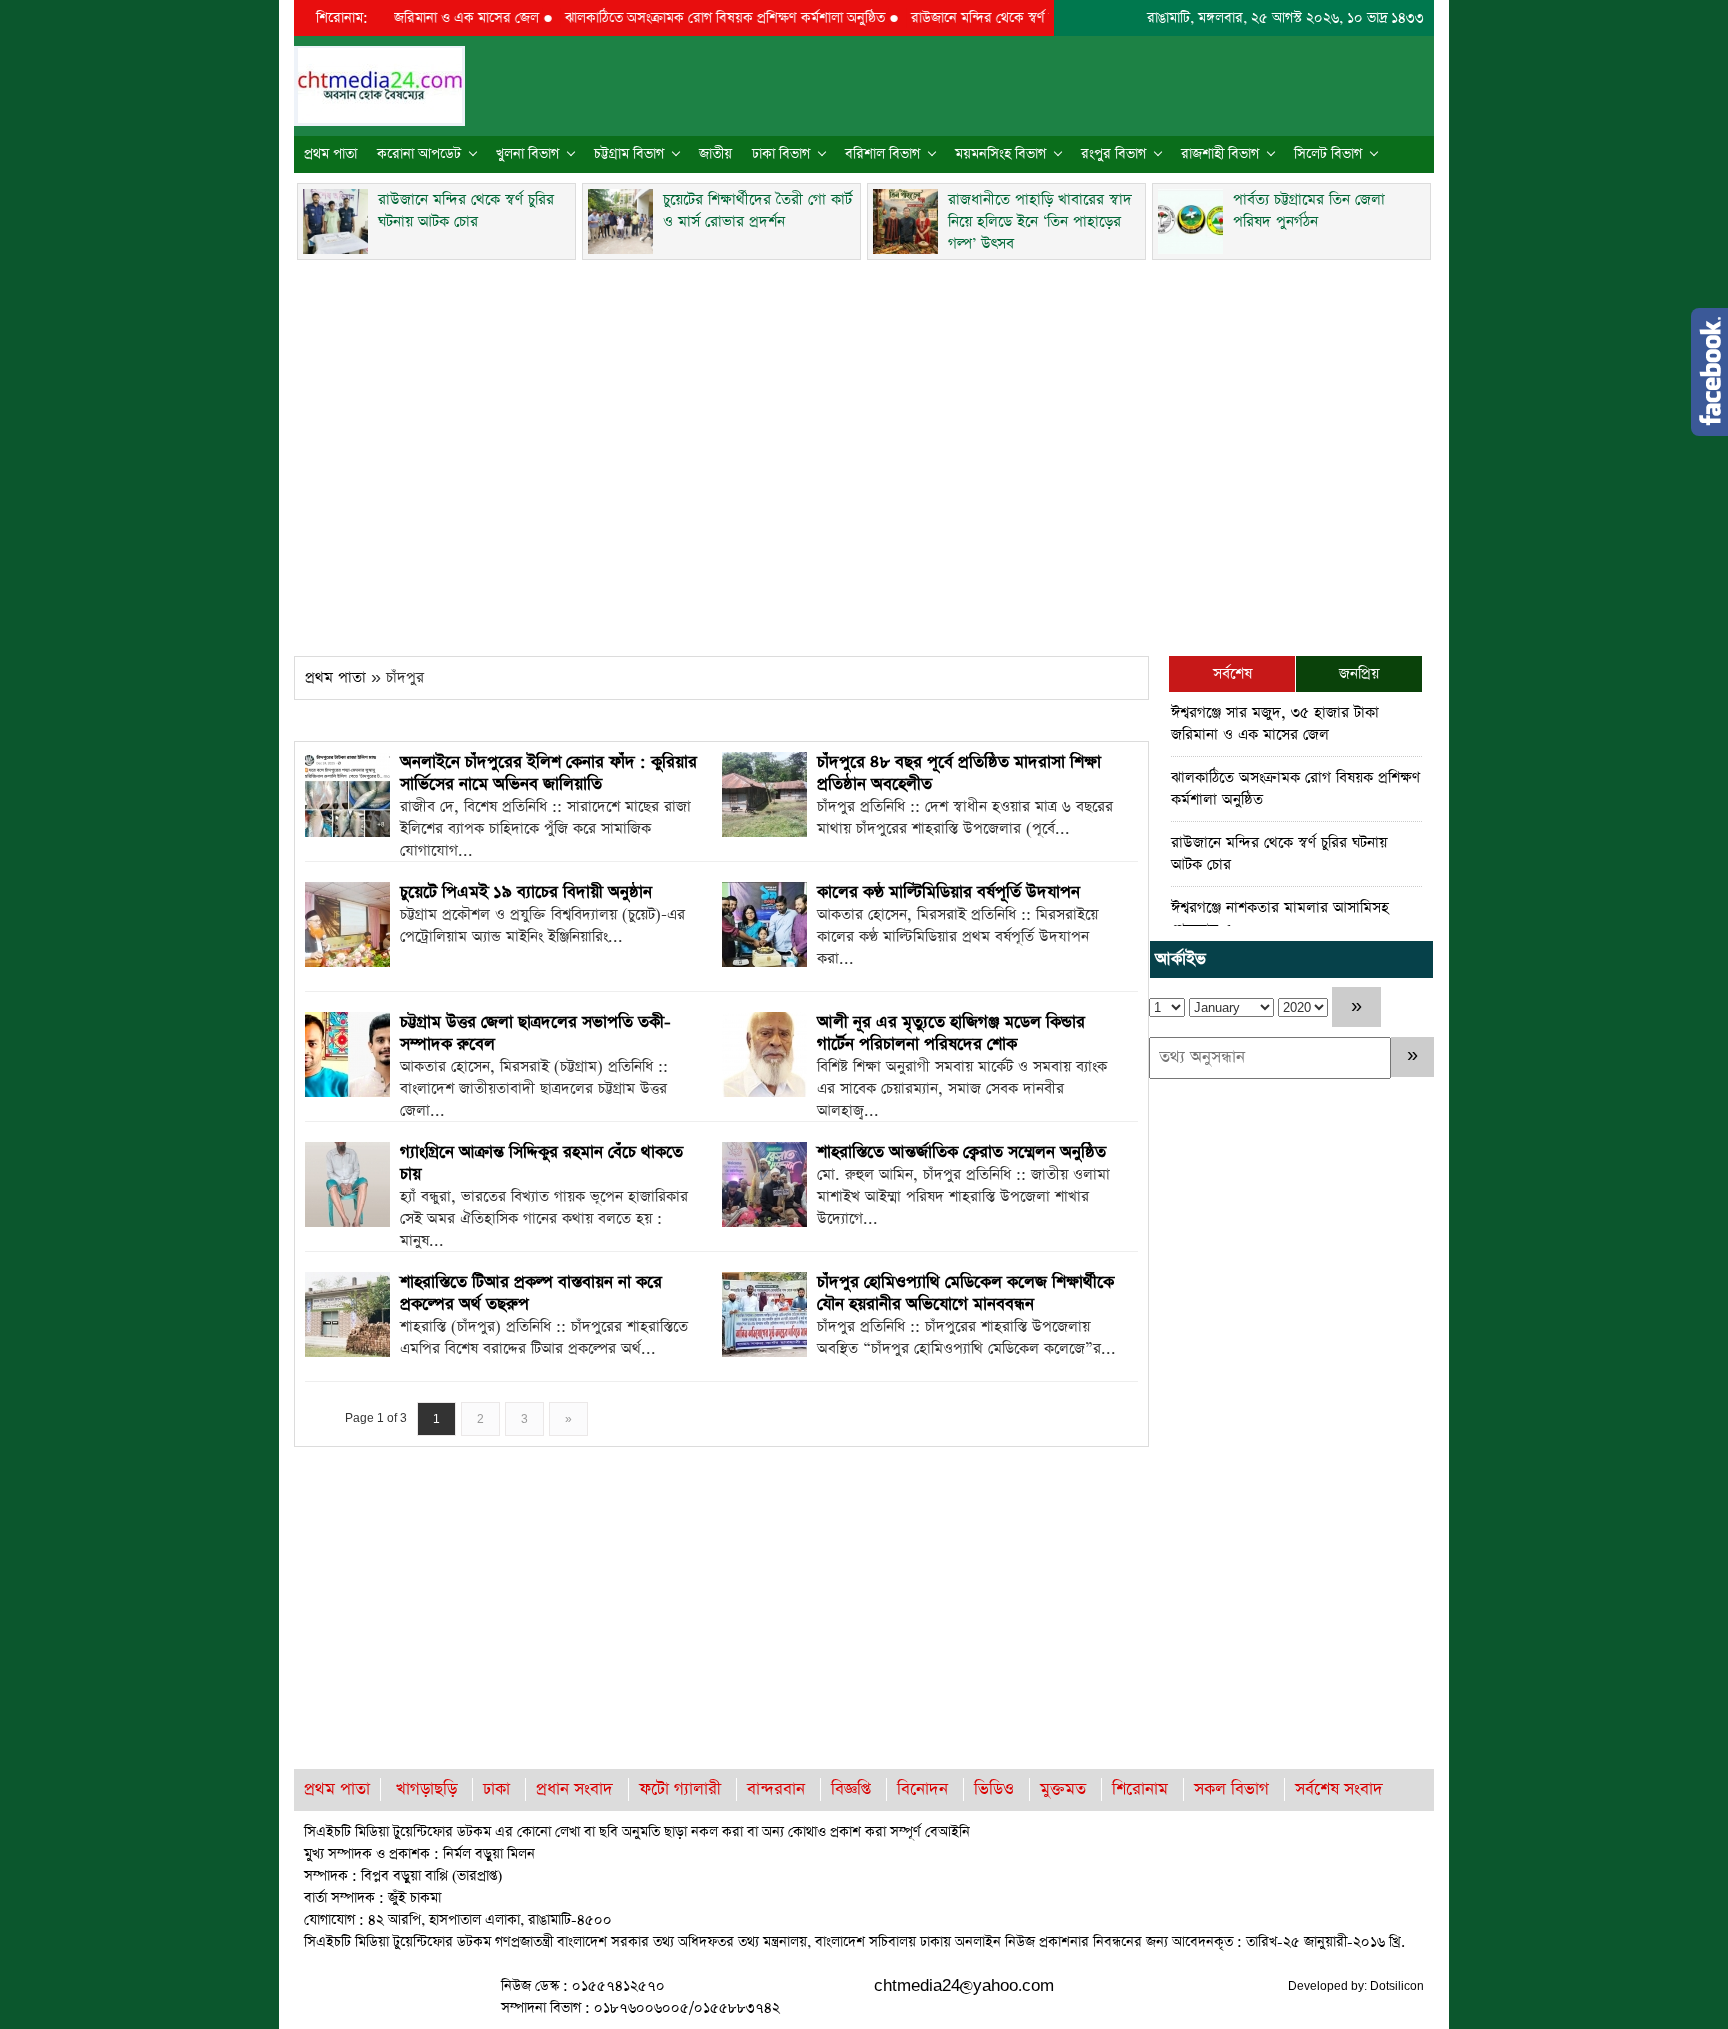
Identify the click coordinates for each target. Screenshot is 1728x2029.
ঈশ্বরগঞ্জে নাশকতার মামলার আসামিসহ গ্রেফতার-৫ (1280, 918)
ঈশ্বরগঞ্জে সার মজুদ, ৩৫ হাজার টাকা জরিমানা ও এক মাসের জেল (1275, 723)
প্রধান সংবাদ (574, 1789)
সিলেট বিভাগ (1328, 154)
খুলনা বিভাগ (527, 154)
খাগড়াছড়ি (426, 1789)
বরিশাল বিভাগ (882, 154)
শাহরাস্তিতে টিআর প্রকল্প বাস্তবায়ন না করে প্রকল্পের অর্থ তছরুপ (531, 1293)
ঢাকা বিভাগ (781, 154)
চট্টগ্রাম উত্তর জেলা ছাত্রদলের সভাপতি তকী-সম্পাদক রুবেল (535, 1033)
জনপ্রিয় (1359, 673)
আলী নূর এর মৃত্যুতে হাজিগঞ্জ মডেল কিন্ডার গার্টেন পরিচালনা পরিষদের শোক (951, 1033)
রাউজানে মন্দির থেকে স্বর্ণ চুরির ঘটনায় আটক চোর (1006, 18)
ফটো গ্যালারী (680, 1789)
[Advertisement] (864, 452)
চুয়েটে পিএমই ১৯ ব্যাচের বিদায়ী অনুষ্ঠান (526, 892)
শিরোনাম (1140, 1789)
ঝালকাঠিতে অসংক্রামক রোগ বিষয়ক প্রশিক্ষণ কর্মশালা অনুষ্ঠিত (689, 18)
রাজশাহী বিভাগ (1220, 154)
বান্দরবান (776, 1789)
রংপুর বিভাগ (1113, 154)
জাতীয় (715, 154)
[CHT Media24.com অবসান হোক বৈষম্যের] (379, 84)
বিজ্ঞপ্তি (851, 1789)
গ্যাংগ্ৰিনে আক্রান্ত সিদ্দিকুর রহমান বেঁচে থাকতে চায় (541, 1163)
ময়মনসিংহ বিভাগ (1000, 154)
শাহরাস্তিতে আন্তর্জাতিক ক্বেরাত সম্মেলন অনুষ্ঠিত (961, 1152)
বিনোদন (922, 1789)
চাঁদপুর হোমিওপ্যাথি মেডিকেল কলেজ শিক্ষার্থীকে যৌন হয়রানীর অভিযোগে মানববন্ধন (965, 1293)
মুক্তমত (1063, 1789)
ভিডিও (994, 1789)
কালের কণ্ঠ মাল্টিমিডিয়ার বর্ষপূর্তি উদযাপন (948, 892)
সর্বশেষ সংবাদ (1339, 1789)
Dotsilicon (1397, 1986)
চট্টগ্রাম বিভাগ (629, 154)
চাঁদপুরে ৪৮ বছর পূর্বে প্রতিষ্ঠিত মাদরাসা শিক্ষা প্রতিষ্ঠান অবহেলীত (959, 773)
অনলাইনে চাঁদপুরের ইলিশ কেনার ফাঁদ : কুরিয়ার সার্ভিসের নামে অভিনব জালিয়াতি (548, 773)
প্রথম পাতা (330, 154)
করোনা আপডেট (419, 154)
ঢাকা (496, 1789)
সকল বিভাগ (1231, 1789)
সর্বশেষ (1232, 673)
